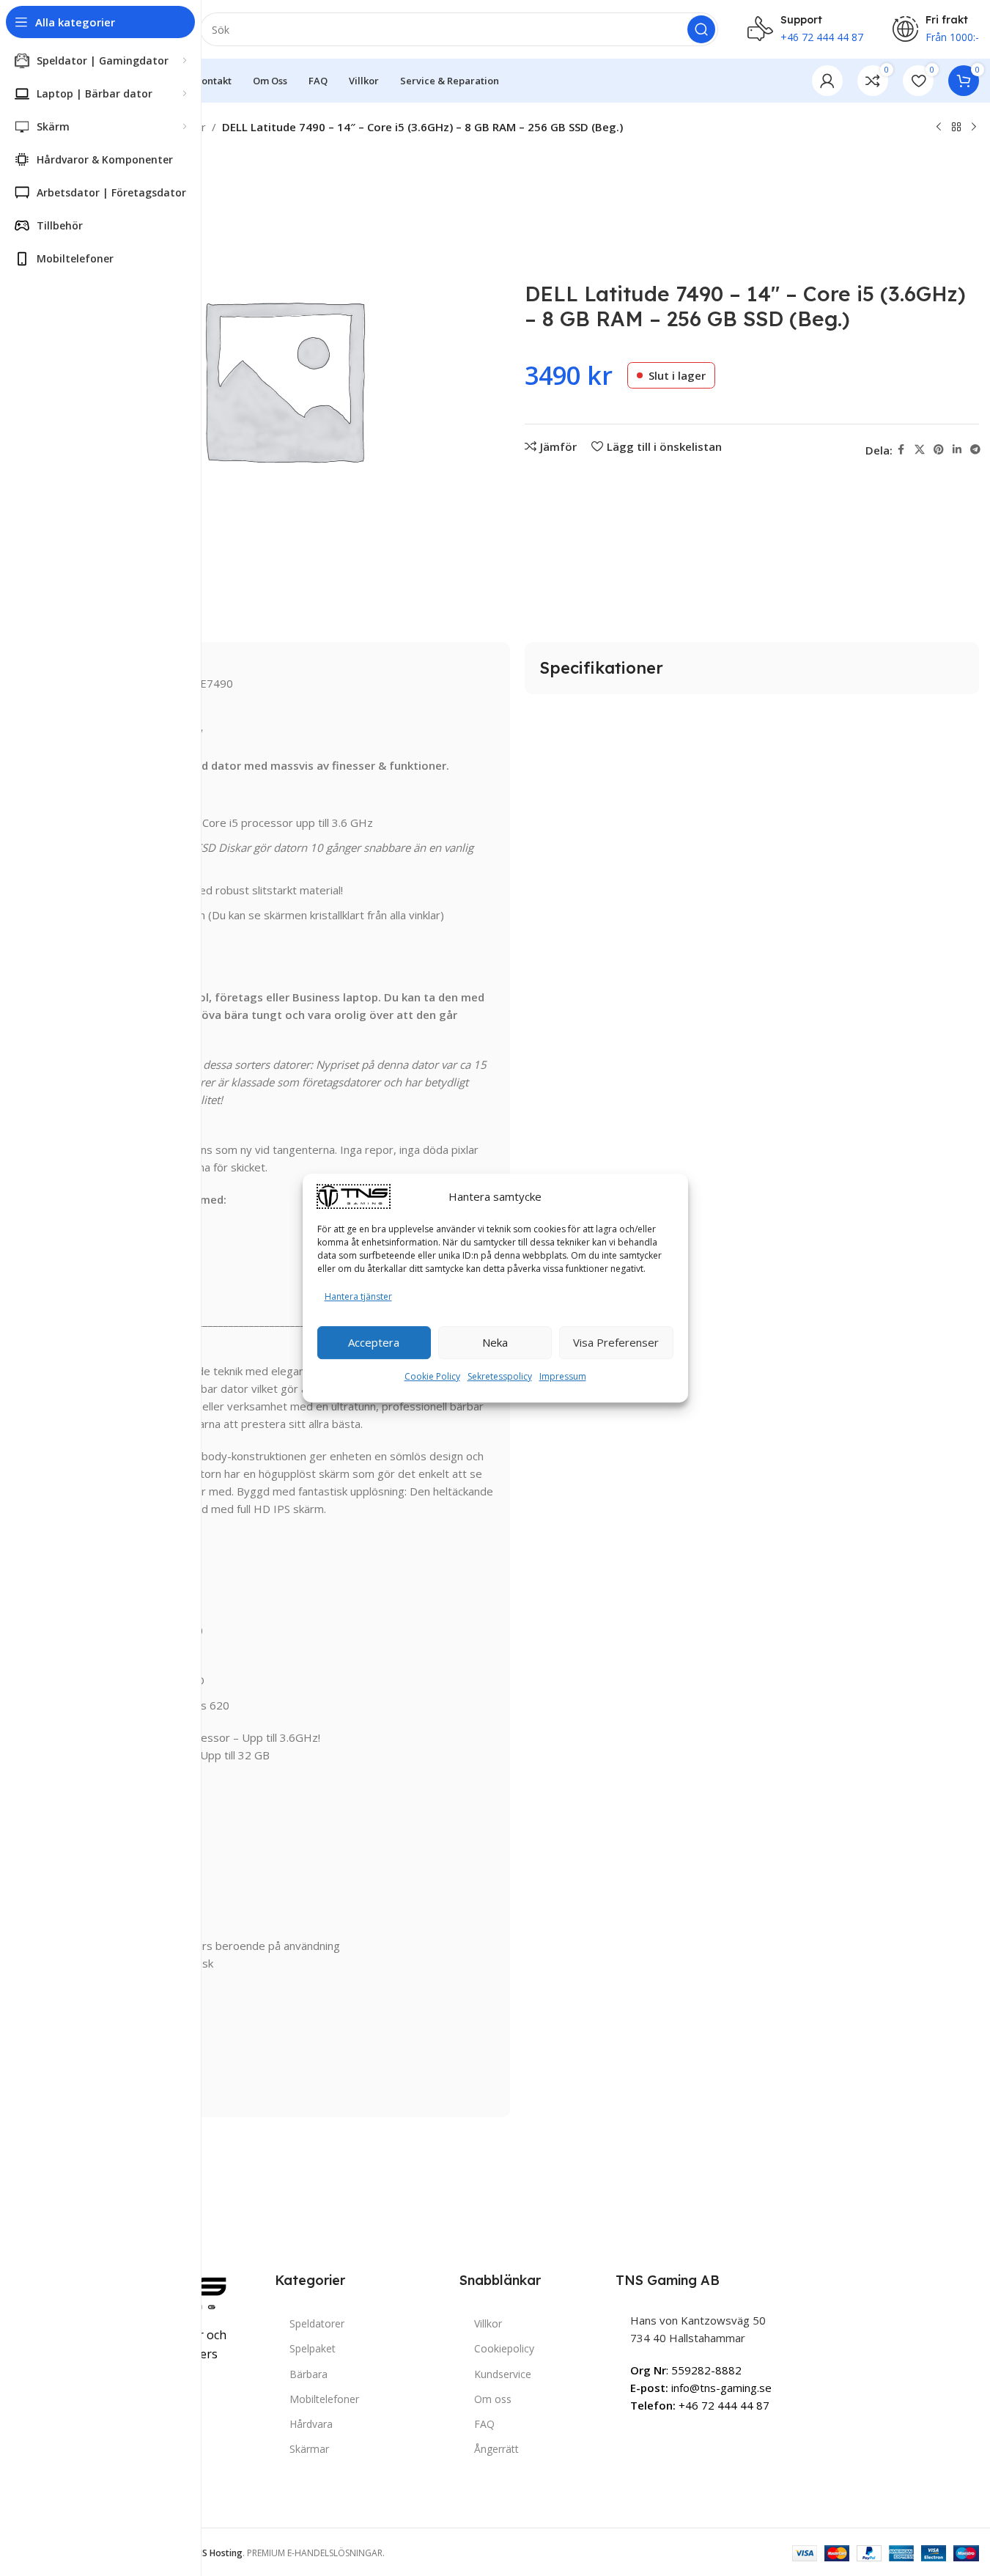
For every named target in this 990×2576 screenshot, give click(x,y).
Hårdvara (311, 2424)
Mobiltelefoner (324, 2399)
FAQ (484, 2424)
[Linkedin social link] (957, 450)
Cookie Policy (432, 1376)
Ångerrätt (496, 2449)
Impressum (563, 1376)
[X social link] (920, 450)
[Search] (701, 29)
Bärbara (309, 2374)
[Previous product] (939, 128)
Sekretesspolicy (500, 1376)
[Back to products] (956, 128)
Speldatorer (317, 2323)
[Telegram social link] (975, 450)
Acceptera (374, 1342)
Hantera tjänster (358, 1296)
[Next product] (974, 128)
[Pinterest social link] (939, 450)
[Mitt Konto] (827, 81)
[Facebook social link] (901, 450)
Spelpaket (313, 2348)
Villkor (488, 2323)
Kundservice (503, 2374)
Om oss (493, 2399)
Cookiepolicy (504, 2348)
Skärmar (309, 2449)
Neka (495, 1342)
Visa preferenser (616, 1342)
